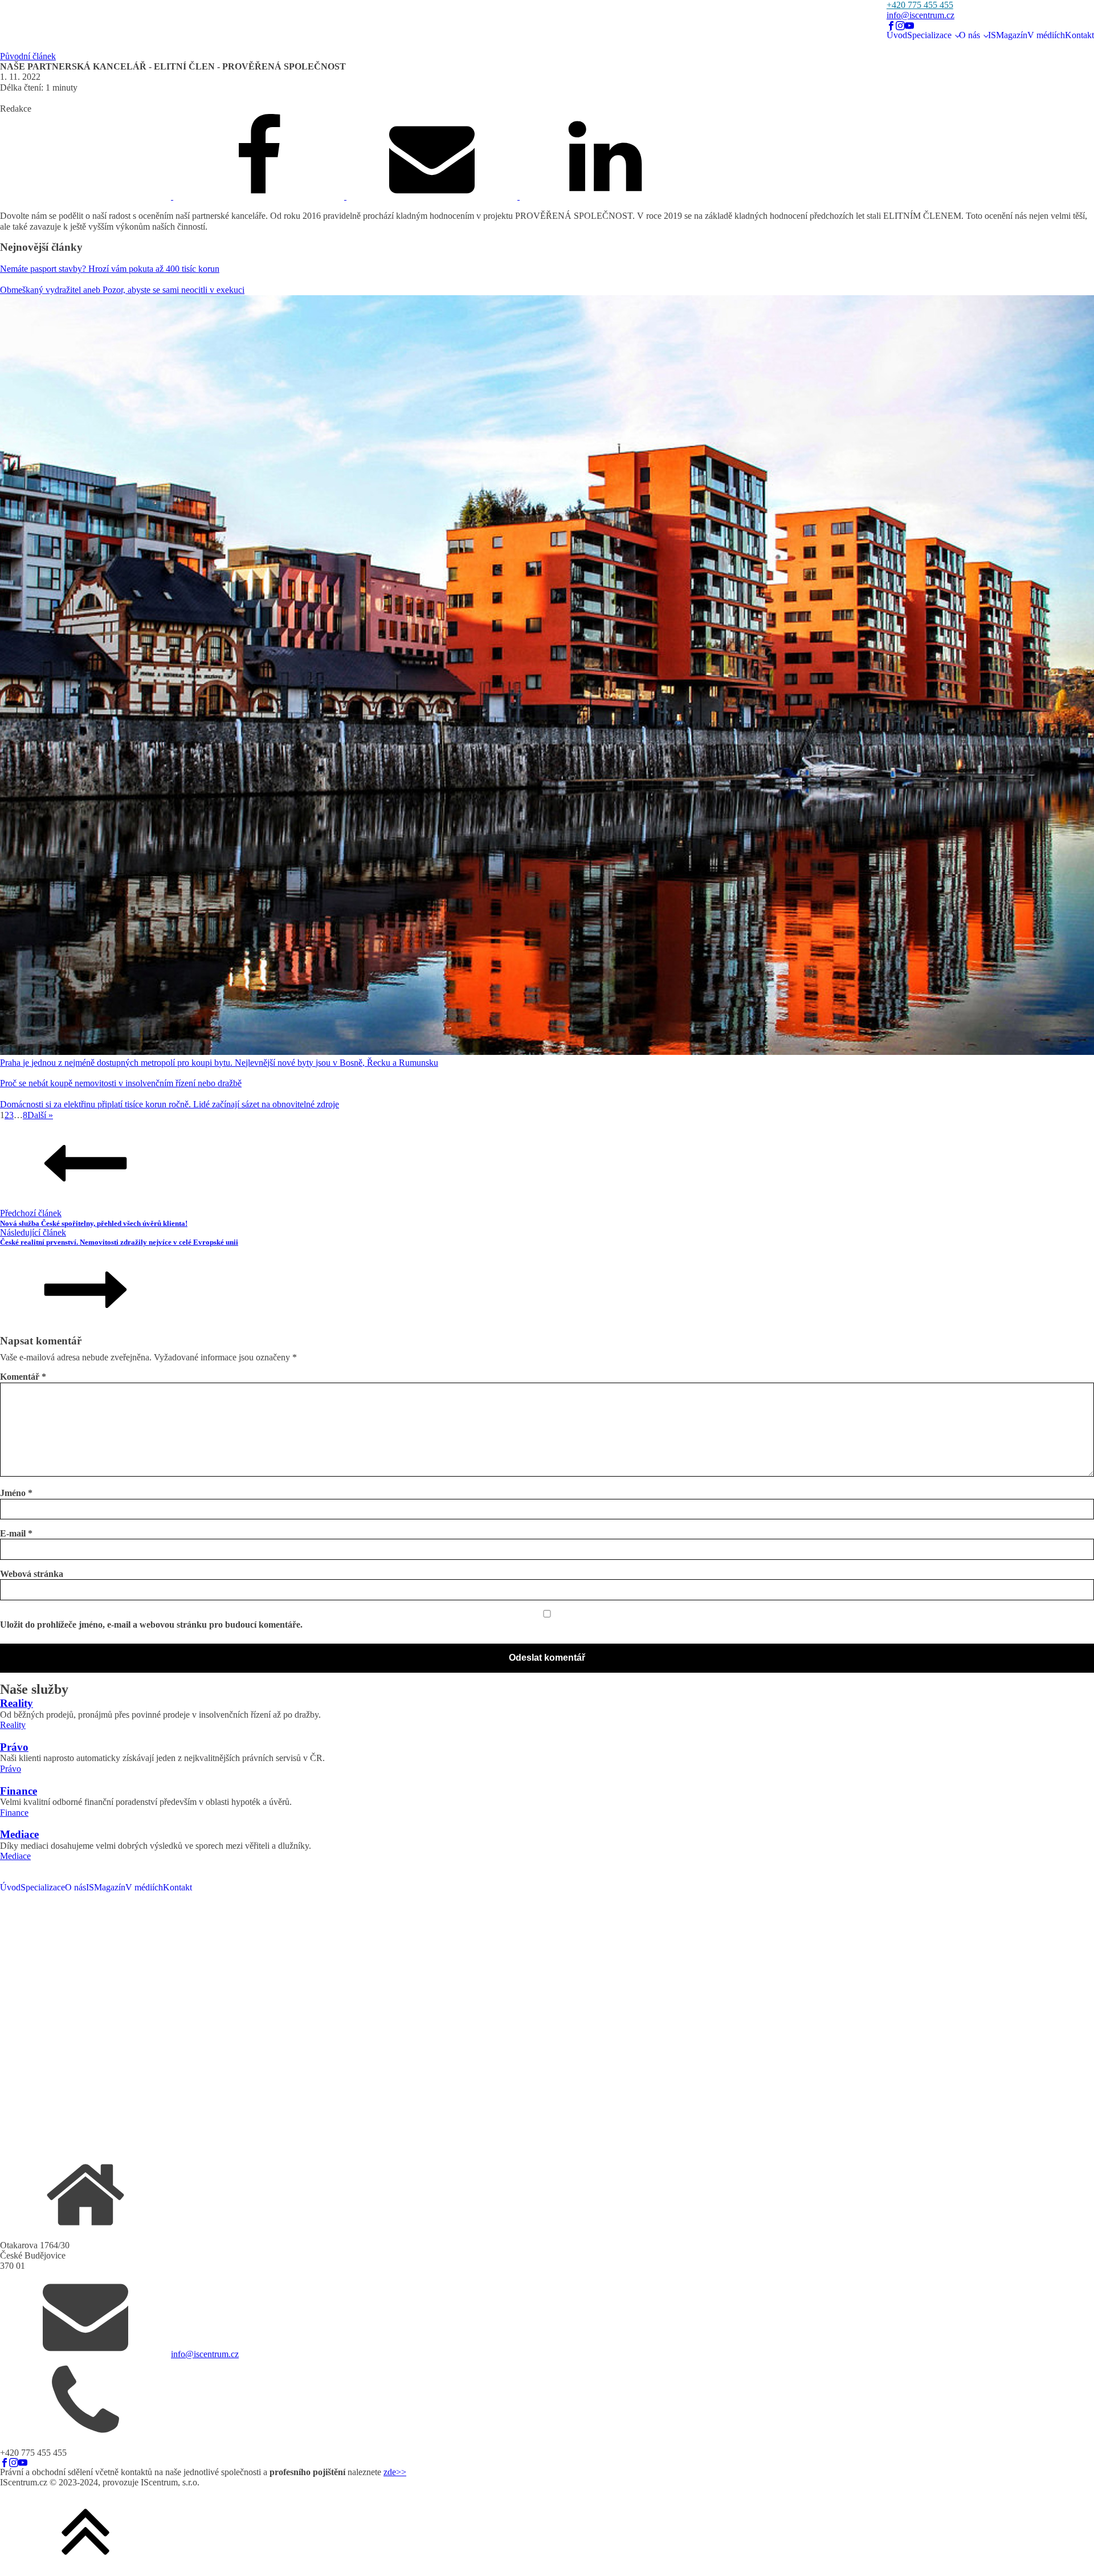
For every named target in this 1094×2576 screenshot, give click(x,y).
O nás (970, 35)
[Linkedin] (605, 196)
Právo (11, 1769)
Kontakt (1079, 35)
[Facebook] (260, 196)
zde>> (395, 2472)
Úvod (897, 35)
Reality (13, 1725)
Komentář (23, 1377)
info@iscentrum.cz (920, 15)
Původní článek (28, 56)
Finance (14, 1813)
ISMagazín (1008, 35)
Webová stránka (32, 1574)
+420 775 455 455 (920, 5)
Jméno (16, 1493)
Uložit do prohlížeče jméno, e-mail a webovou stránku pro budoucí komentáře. (151, 1625)
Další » (40, 1115)
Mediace (15, 1856)
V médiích (1046, 35)
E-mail (16, 1533)
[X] (87, 196)
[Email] (433, 196)
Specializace (929, 35)
